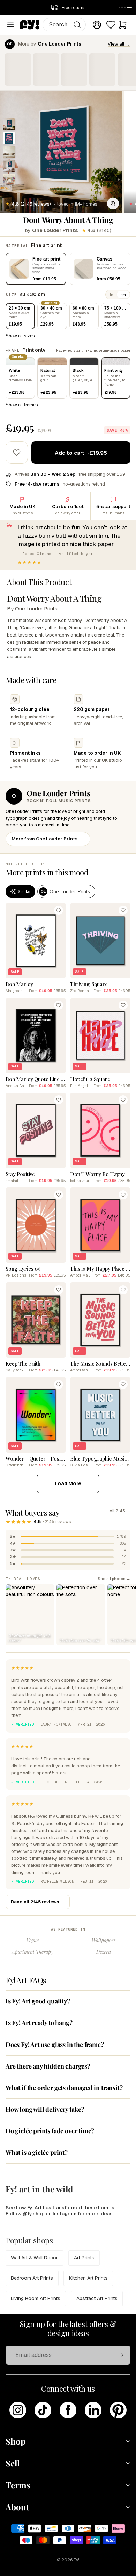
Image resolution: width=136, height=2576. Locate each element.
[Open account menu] (97, 25)
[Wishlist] (111, 25)
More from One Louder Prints (48, 839)
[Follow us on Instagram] (18, 2410)
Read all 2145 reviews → (38, 1902)
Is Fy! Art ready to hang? (39, 2023)
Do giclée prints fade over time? (50, 2131)
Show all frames (22, 405)
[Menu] (10, 25)
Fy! (76, 2560)
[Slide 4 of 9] (9, 166)
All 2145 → (120, 1511)
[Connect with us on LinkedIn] (93, 2410)
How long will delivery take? (45, 2109)
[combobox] (64, 25)
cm (123, 295)
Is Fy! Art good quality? (38, 2001)
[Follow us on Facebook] (68, 2410)
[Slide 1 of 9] (9, 124)
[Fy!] (30, 25)
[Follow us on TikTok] (43, 2410)
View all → (119, 44)
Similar (24, 891)
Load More (68, 1483)
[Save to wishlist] (17, 453)
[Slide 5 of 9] (9, 180)
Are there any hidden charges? (48, 2066)
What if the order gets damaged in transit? (64, 2088)
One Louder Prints (55, 230)
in (112, 295)
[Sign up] (121, 2355)
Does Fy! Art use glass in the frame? (55, 2045)
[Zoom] (113, 203)
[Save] (59, 910)
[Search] (77, 25)
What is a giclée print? (37, 2152)
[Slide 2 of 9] (9, 138)
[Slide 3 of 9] (9, 152)
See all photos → (114, 1579)
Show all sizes (20, 336)
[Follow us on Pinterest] (118, 2410)
